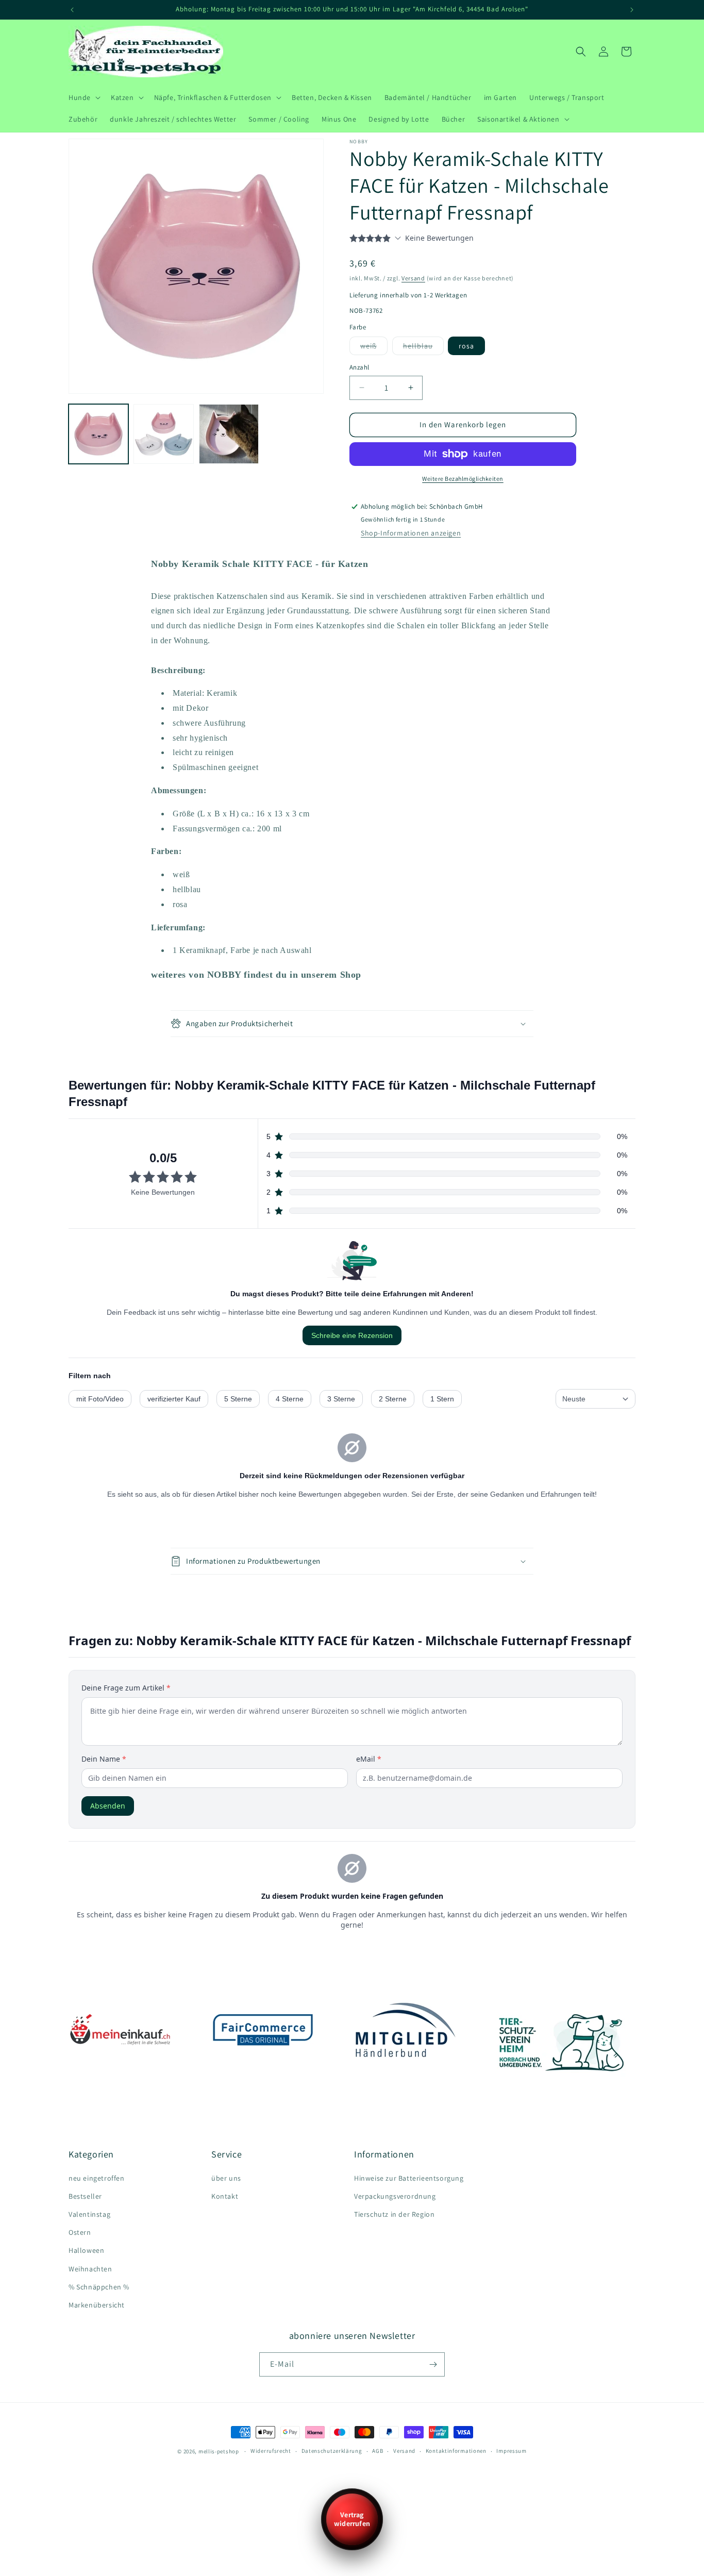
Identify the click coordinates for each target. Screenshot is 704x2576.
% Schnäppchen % (99, 2287)
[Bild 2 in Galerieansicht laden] (163, 434)
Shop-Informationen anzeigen (411, 533)
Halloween (86, 2250)
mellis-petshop (219, 2451)
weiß (371, 348)
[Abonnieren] (433, 2364)
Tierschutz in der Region (394, 2214)
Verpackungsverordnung (395, 2196)
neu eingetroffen (97, 2178)
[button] (83, 97)
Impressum (511, 2451)
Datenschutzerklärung (332, 2451)
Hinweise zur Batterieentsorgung (409, 2178)
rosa (466, 346)
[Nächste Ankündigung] (632, 10)
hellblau (420, 348)
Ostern (80, 2232)
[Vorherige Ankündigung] (72, 10)
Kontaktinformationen (456, 2451)
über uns (226, 2178)
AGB (378, 2451)
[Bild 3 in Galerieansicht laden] (229, 434)
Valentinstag (89, 2214)
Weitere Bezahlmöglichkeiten (463, 479)
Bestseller (85, 2196)
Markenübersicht (97, 2305)
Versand (413, 278)
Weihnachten (90, 2269)
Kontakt (225, 2196)
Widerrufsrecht (271, 2451)
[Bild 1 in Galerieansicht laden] (98, 434)
